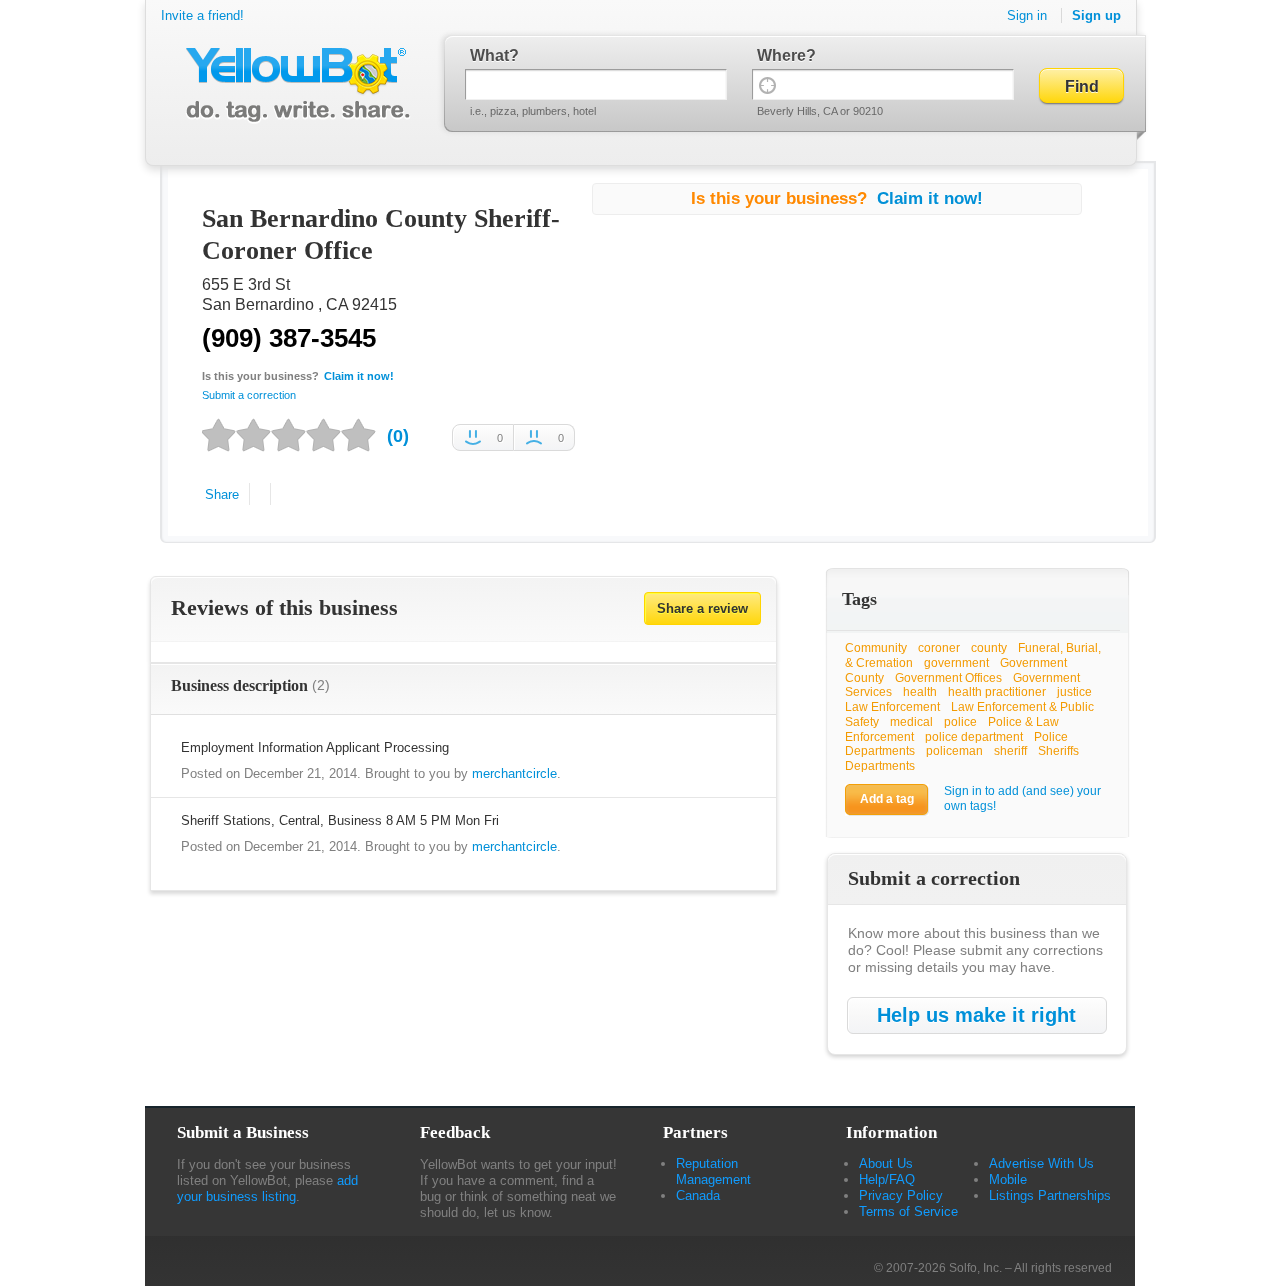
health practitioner (997, 692)
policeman (954, 751)
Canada (698, 1195)
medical (911, 722)
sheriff (1010, 751)
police (960, 722)
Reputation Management (713, 1171)
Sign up (1096, 15)
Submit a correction (249, 395)
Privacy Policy (901, 1195)
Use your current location (767, 84)
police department (974, 737)
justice (1074, 692)
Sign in (1027, 15)
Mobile (1008, 1179)
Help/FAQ (887, 1179)
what (489, 55)
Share (222, 494)
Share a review (702, 608)
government (956, 663)
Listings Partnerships (1050, 1195)
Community (876, 648)
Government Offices (948, 678)
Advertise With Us (1041, 1163)
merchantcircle (514, 773)
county (989, 648)
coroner (939, 648)
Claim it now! (359, 376)
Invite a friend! (202, 15)
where (781, 55)
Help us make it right (976, 1015)
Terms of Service (908, 1211)
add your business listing (267, 1188)
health (920, 692)
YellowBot (293, 85)
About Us (886, 1163)
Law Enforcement (892, 707)
